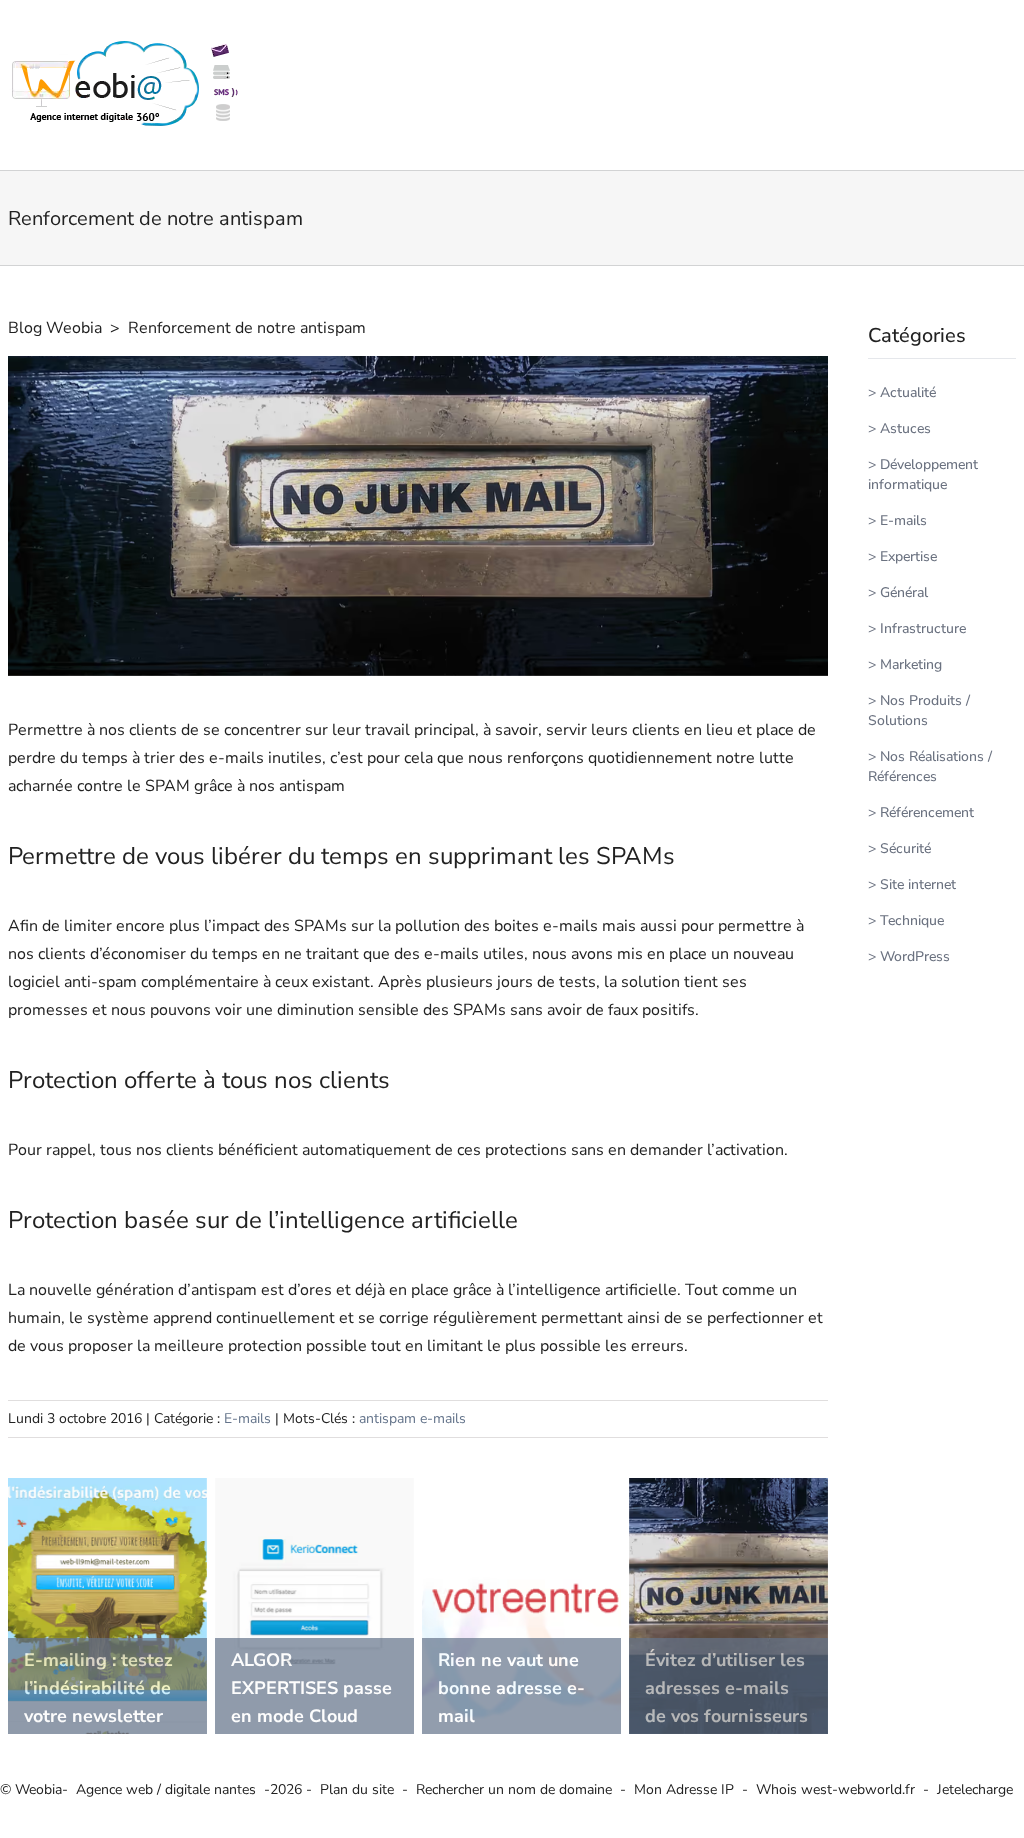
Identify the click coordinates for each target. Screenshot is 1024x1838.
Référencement (927, 812)
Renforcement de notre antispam (247, 328)
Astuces (905, 428)
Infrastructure (923, 628)
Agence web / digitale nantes (166, 1789)
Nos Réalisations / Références (930, 766)
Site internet (918, 884)
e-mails (443, 1418)
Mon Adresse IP (684, 1789)
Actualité (908, 392)
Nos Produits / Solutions (919, 710)
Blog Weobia (55, 328)
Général (904, 592)
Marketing (911, 664)
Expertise (908, 556)
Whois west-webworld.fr (835, 1789)
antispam (387, 1418)
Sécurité (905, 848)
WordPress (915, 956)
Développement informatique (923, 474)
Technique (912, 920)
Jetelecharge (975, 1789)
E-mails (247, 1418)
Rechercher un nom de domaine (514, 1789)
